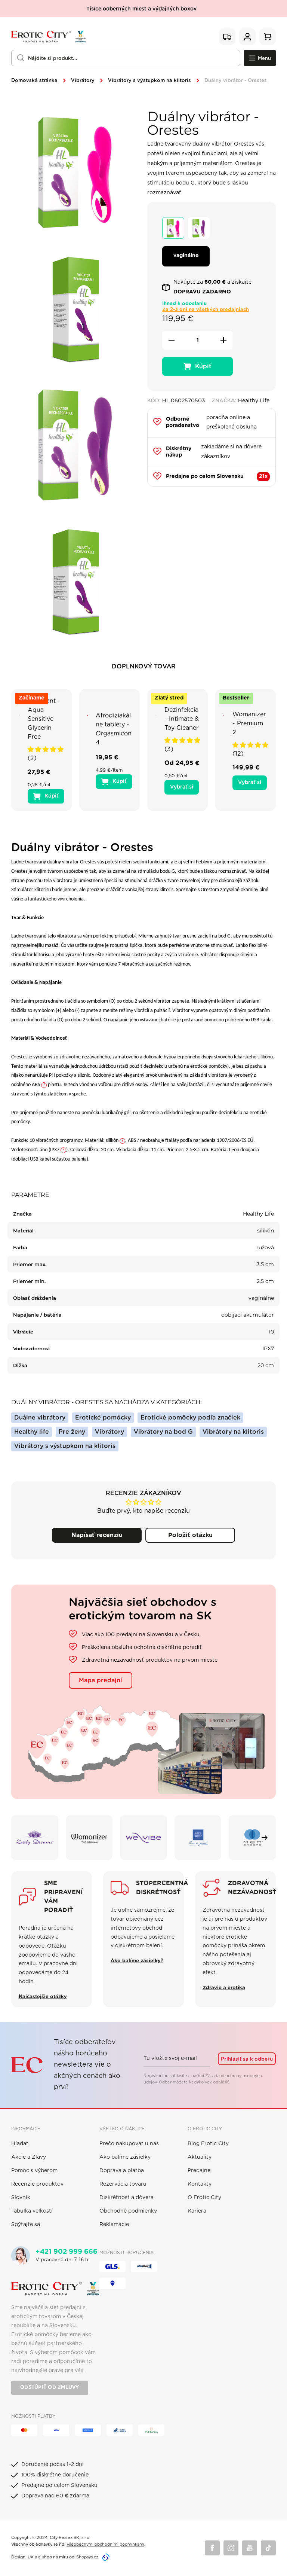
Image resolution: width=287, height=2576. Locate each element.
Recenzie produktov (37, 2184)
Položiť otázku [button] (190, 1535)
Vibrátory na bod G (163, 1432)
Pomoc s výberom (34, 2171)
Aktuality (200, 2157)
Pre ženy (72, 1432)
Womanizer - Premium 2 (249, 723)
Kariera (197, 2211)
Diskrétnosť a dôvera (126, 2198)
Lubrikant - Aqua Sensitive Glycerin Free (44, 719)
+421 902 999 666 (67, 2252)
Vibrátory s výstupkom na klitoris (149, 81)
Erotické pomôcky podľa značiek (190, 1418)
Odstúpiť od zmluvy (50, 2388)
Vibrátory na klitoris (233, 1432)
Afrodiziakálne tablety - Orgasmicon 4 (114, 729)
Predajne (199, 2171)
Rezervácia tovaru (123, 2184)
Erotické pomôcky (103, 1418)
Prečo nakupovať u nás (129, 2144)
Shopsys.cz (87, 2557)
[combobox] (126, 58)
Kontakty (200, 2184)
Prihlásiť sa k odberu (247, 2059)
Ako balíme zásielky (125, 2157)
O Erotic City (204, 2198)
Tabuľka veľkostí (32, 2211)
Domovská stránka (34, 81)
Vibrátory (83, 81)
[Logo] (49, 37)
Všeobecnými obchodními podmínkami (105, 2544)
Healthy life (32, 1432)
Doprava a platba (122, 2171)
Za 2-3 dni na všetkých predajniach (206, 310)
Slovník (21, 2198)
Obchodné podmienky (128, 2211)
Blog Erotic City (208, 2144)
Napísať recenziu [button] (97, 1535)
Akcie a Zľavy (29, 2157)
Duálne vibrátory (40, 1418)
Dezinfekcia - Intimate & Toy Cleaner (182, 719)
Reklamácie (114, 2225)
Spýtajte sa (26, 2225)
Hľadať (20, 2144)
